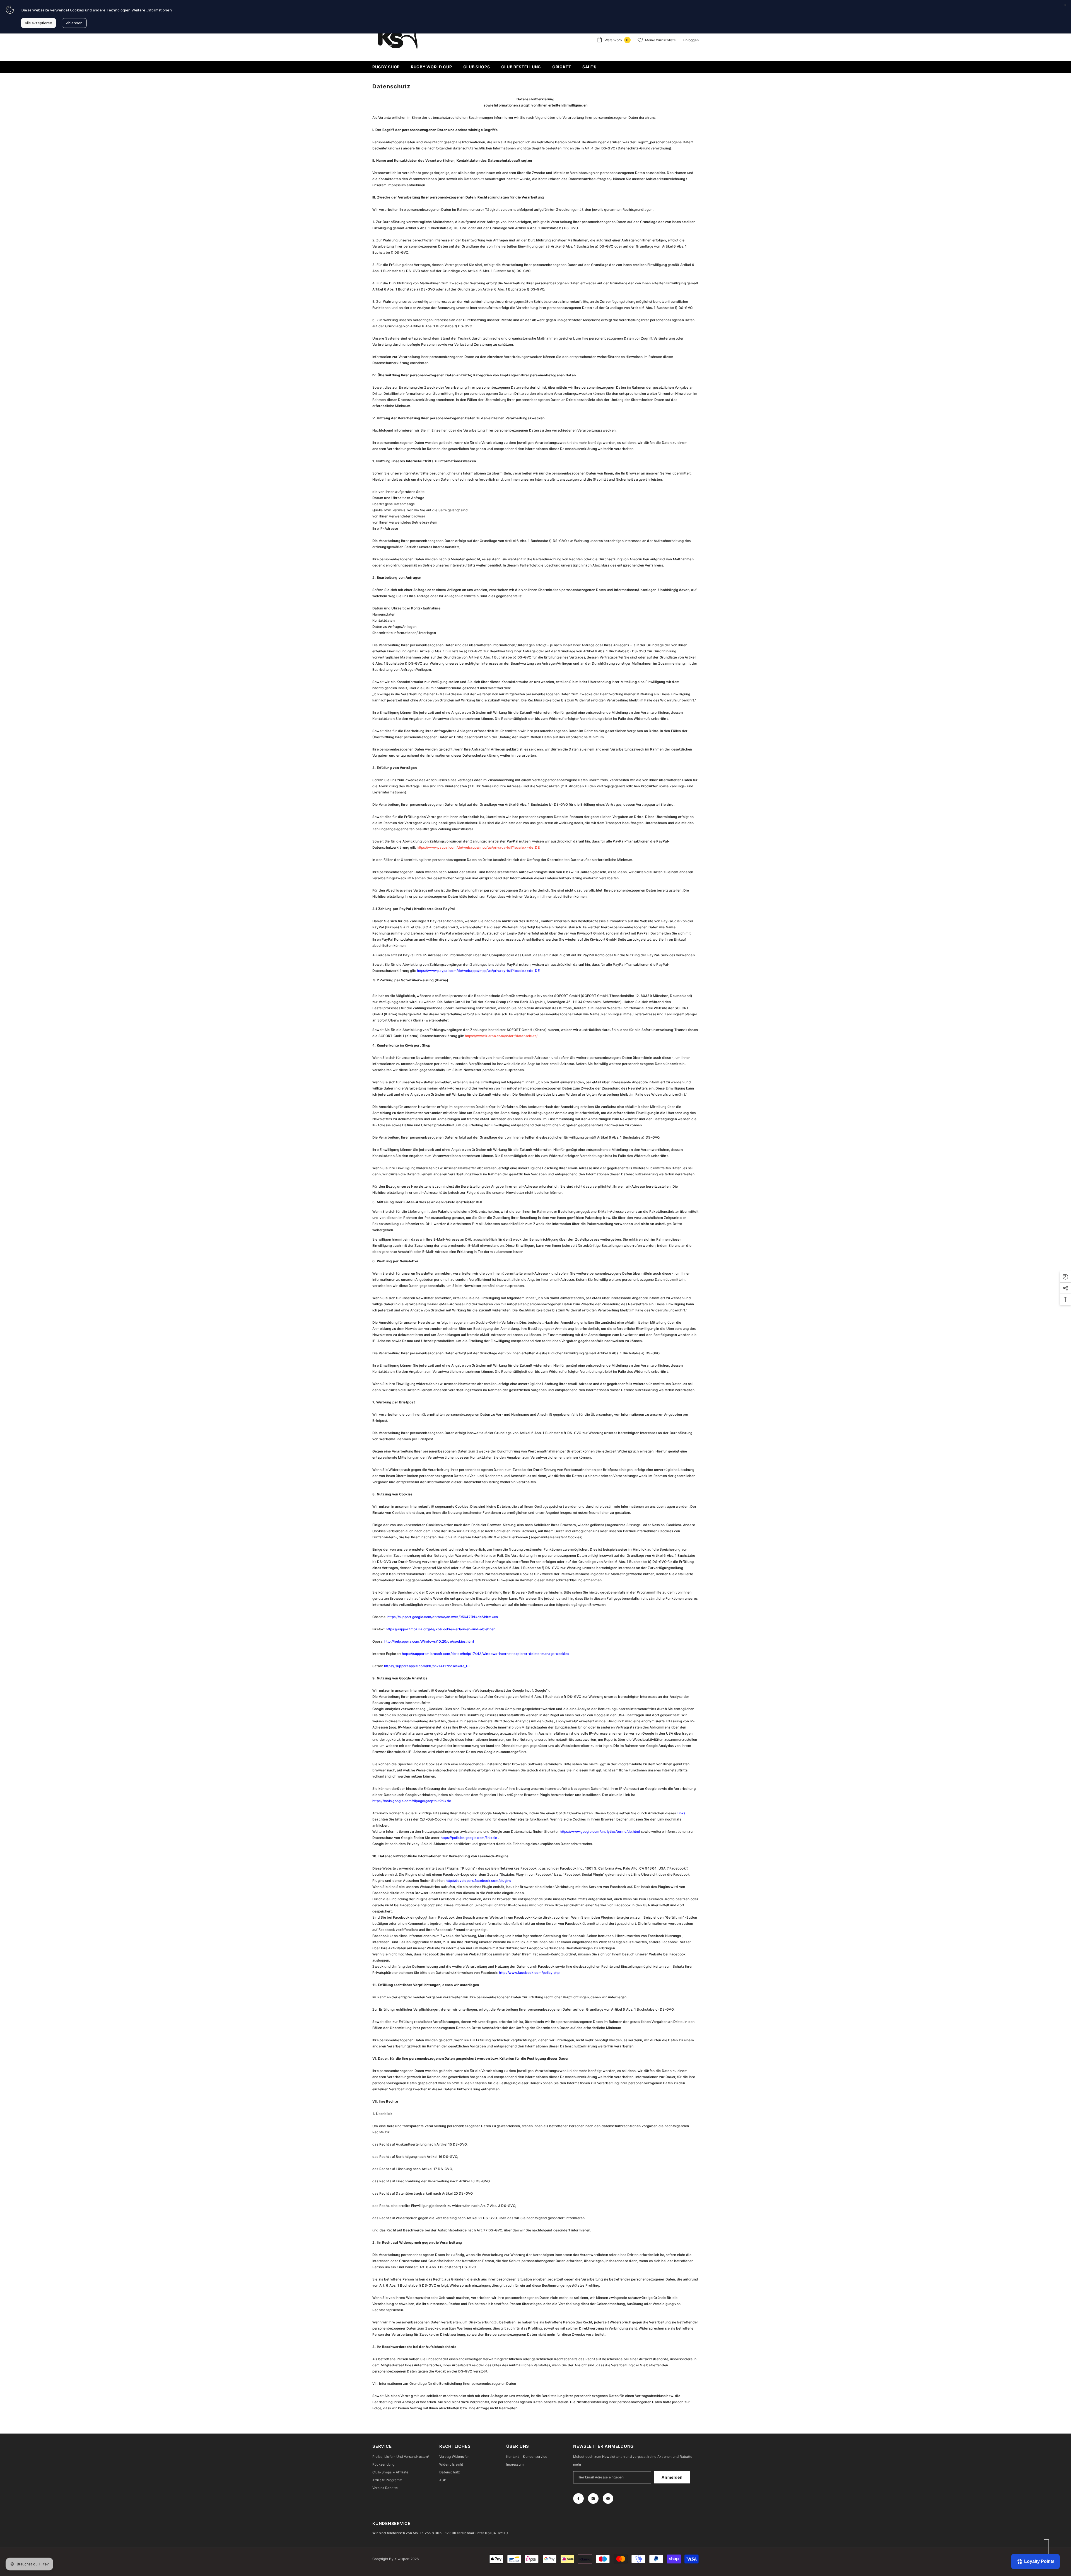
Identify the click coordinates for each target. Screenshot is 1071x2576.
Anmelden (672, 2477)
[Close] (1065, 6)
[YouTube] (608, 2498)
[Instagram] (593, 2498)
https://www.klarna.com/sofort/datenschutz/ (501, 1036)
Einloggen (691, 40)
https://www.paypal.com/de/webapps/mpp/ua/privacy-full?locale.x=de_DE (478, 847)
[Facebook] (578, 2498)
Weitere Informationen (152, 10)
